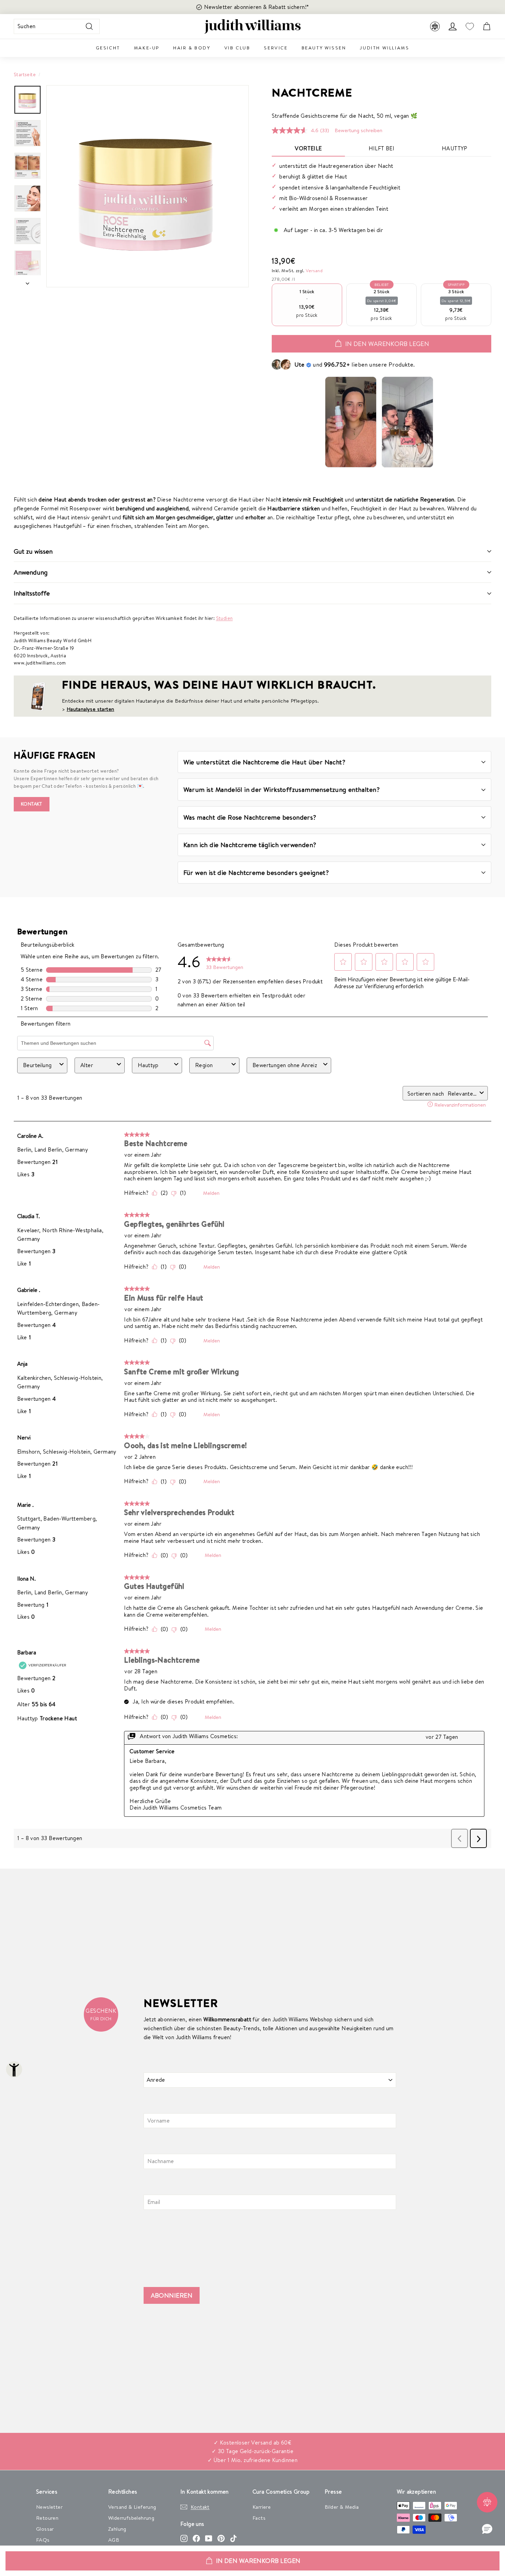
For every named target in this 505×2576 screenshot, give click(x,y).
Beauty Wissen (324, 48)
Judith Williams (384, 48)
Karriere (262, 2507)
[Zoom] (148, 186)
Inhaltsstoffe (32, 593)
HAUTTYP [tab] (455, 148)
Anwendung (31, 572)
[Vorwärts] (27, 281)
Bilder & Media (342, 2507)
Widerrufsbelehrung (131, 2518)
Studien (225, 618)
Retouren (47, 2518)
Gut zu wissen (33, 551)
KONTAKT (32, 804)
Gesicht (108, 48)
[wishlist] (470, 27)
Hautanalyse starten (91, 709)
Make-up (147, 48)
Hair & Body (192, 48)
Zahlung (117, 2529)
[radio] (307, 305)
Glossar (45, 2529)
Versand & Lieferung (132, 2507)
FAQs (43, 2540)
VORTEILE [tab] (308, 148)
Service (276, 48)
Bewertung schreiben (358, 130)
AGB (114, 2540)
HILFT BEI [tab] (382, 148)
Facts (259, 2518)
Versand (314, 270)
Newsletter (49, 2507)
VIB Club (237, 48)
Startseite (25, 74)
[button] (487, 2529)
